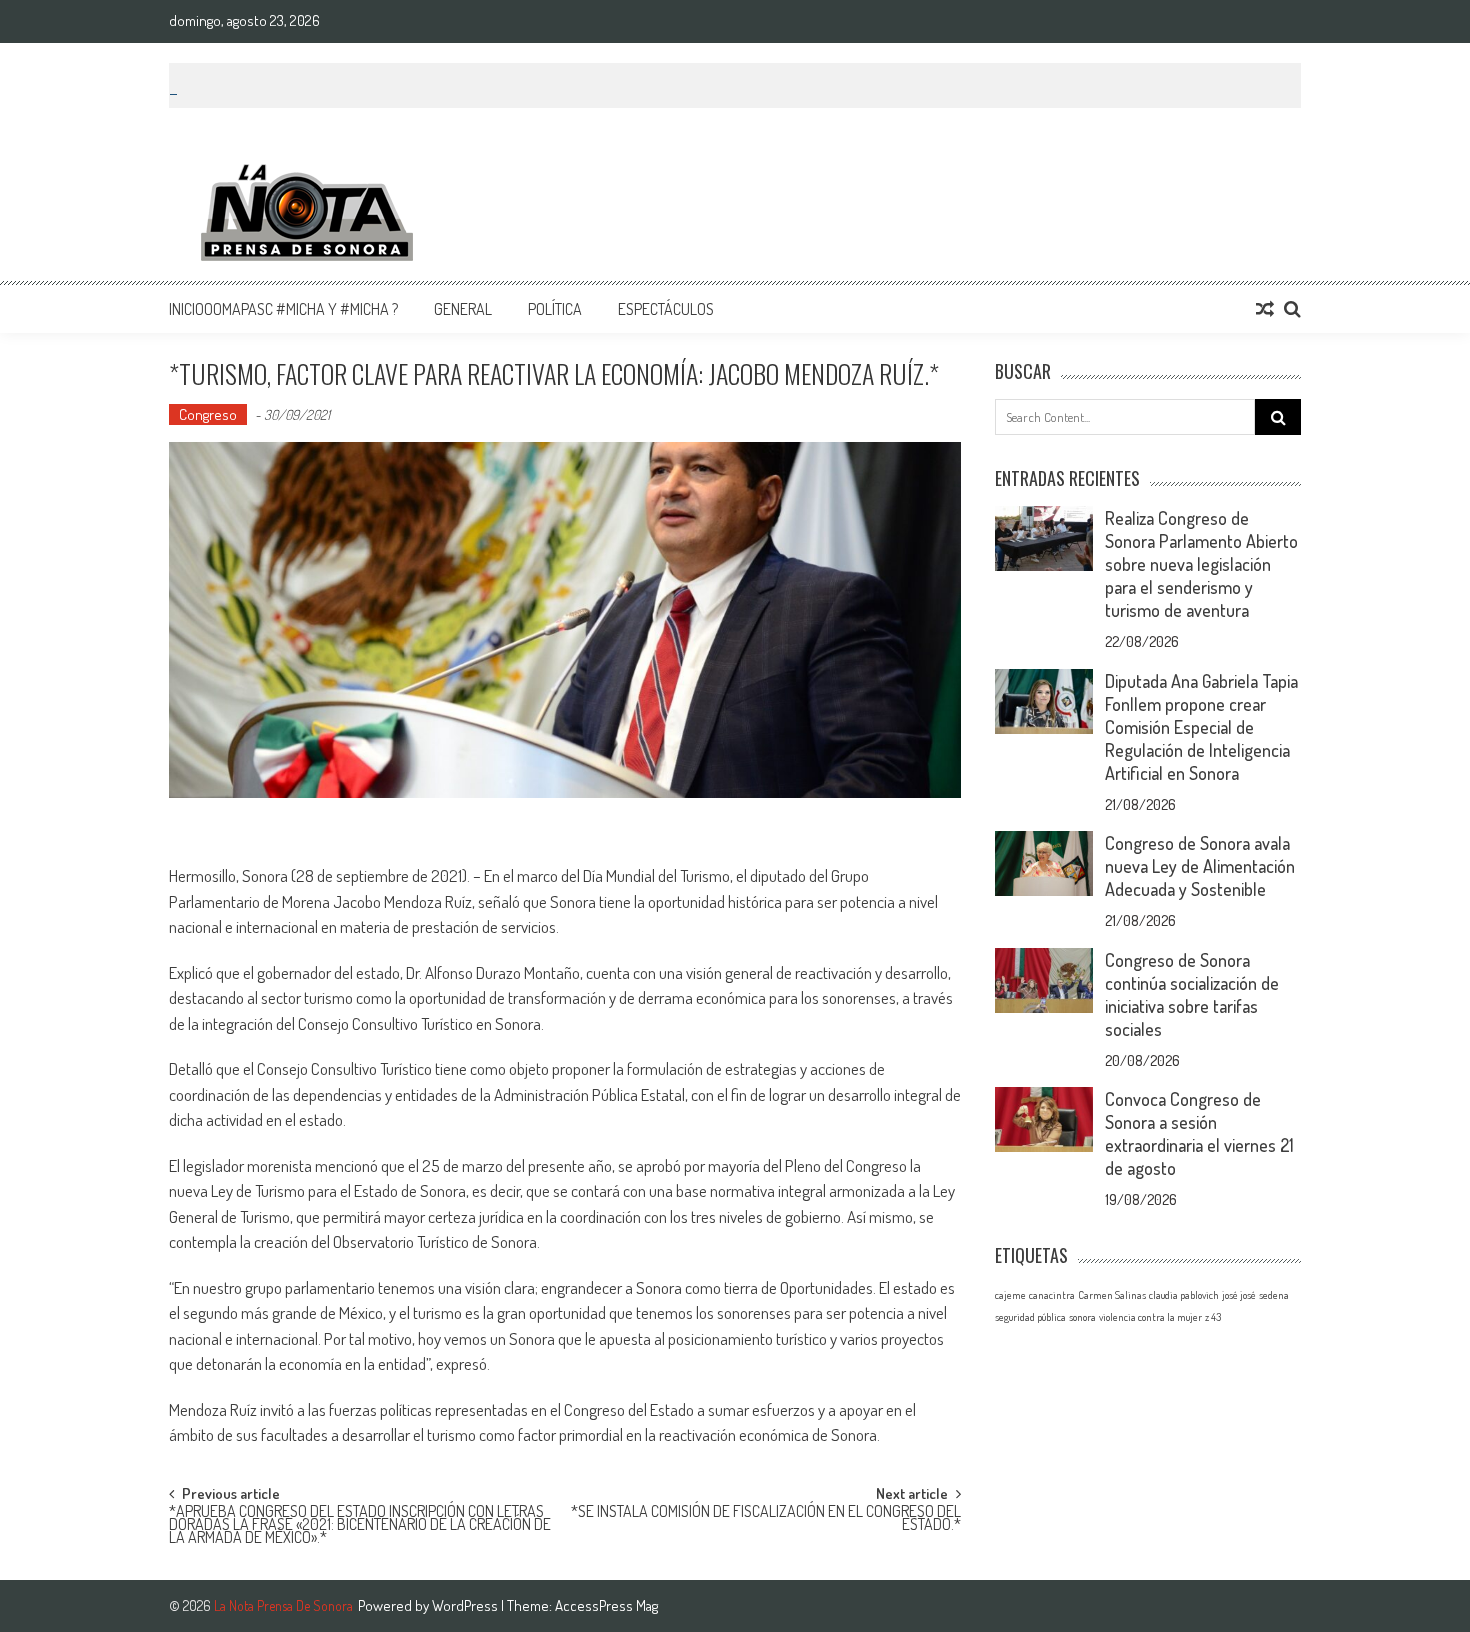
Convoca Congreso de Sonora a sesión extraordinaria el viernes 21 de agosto (1199, 1133)
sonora (1082, 1317)
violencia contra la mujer (1150, 1317)
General (463, 309)
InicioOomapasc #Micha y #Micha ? (283, 309)
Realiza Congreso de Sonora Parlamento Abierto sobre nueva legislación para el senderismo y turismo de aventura (1201, 564)
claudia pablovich (1184, 1295)
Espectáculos (666, 309)
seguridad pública (1030, 1317)
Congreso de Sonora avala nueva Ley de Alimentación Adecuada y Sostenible (1200, 866)
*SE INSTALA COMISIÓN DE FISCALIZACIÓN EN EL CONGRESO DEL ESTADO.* (766, 1519)
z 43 (1213, 1317)
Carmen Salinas (1112, 1295)
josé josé (1239, 1295)
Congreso (208, 414)
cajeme (1010, 1295)
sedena (1274, 1295)
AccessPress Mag (606, 1605)
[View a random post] (1265, 309)
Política (555, 309)
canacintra (1052, 1295)
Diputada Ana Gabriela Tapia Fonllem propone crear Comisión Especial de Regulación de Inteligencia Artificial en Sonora (1201, 727)
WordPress (466, 1605)
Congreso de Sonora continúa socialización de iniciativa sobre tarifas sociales (1192, 994)
